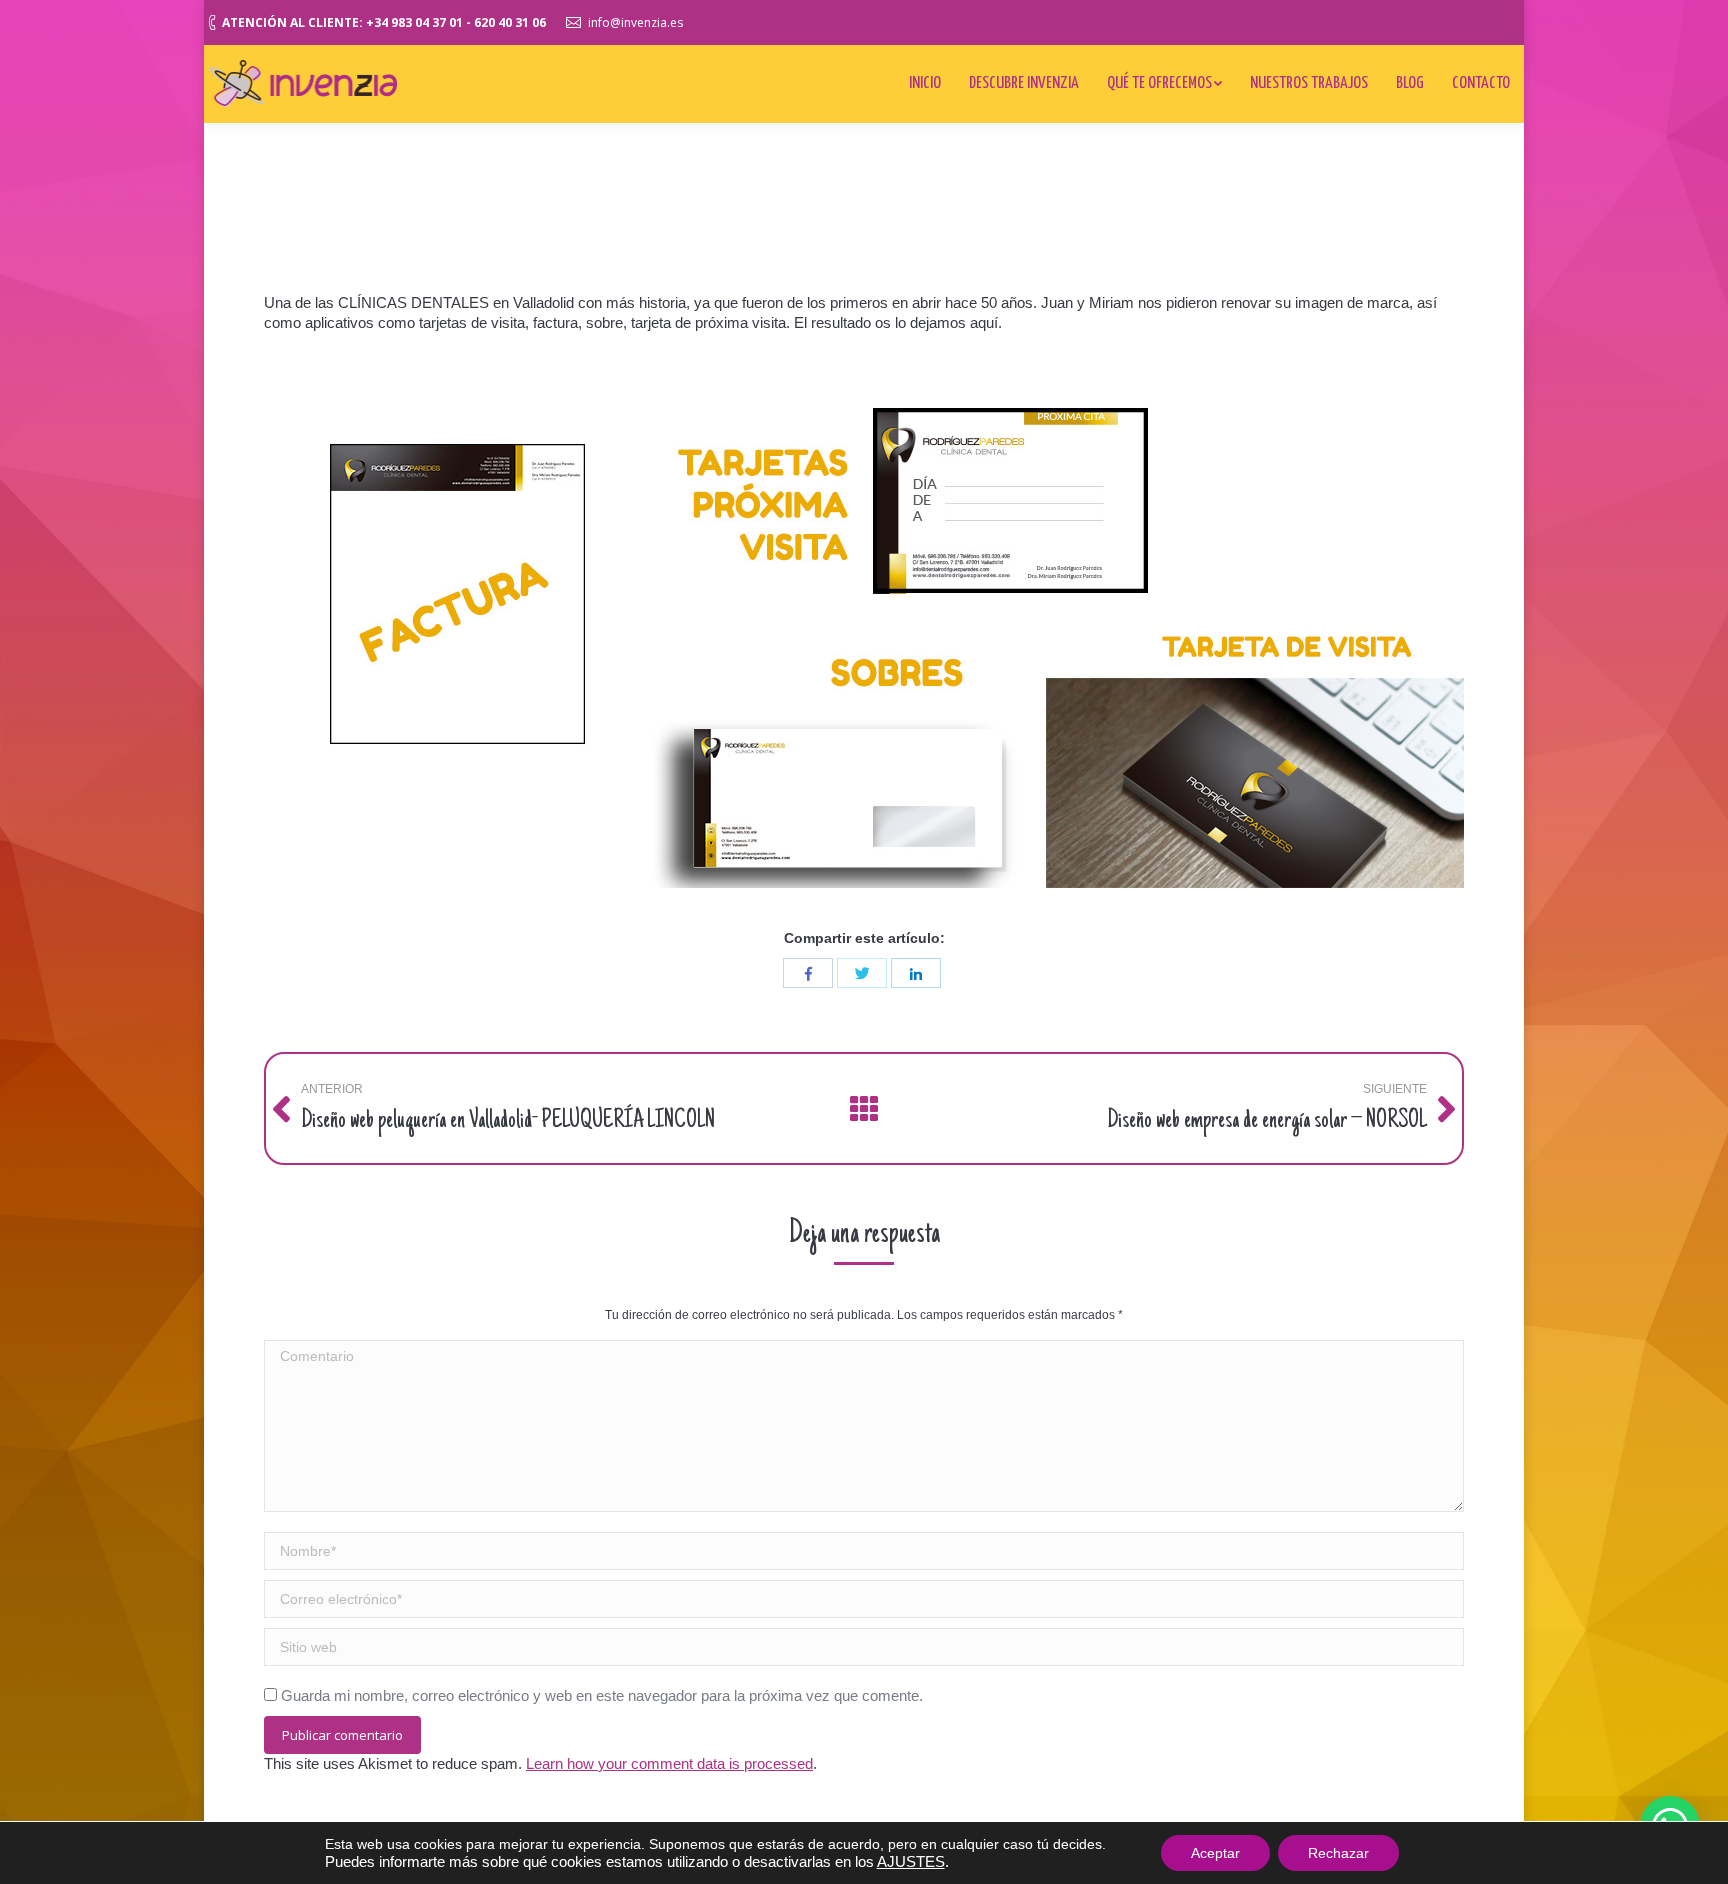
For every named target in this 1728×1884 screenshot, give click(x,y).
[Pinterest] (1471, 20)
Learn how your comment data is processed (669, 1763)
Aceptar (1215, 1853)
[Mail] (1501, 20)
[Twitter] (1381, 20)
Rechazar (1338, 1853)
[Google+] (1411, 20)
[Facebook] (1351, 20)
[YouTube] (1441, 20)
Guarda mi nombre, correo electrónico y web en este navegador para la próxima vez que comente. (602, 1695)
